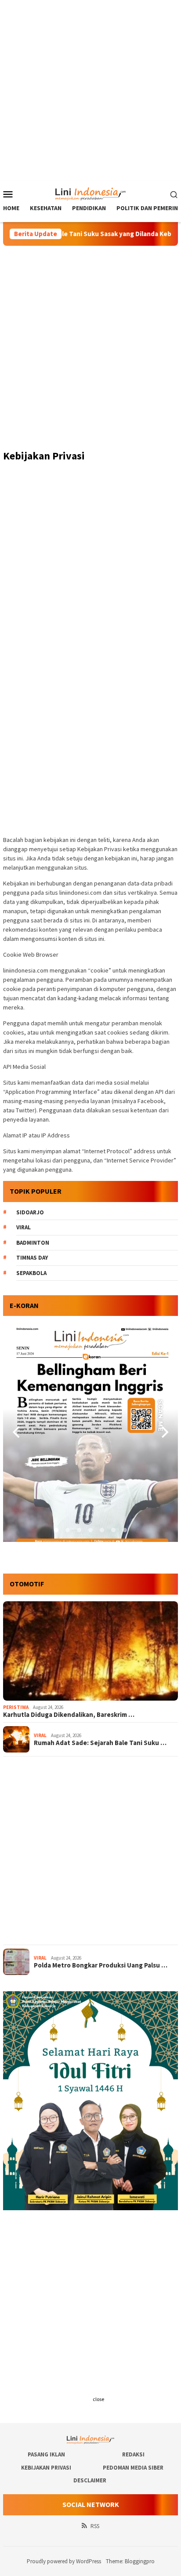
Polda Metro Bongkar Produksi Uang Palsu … (101, 1965)
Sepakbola (31, 1273)
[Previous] (17, 1432)
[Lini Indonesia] (91, 193)
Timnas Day (32, 1258)
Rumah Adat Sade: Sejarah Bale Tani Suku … (100, 1743)
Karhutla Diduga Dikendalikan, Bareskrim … (69, 1715)
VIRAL (40, 1735)
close (98, 2399)
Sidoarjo (30, 1212)
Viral (24, 1227)
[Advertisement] (90, 91)
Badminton (33, 1243)
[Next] (164, 1432)
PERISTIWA (16, 1707)
